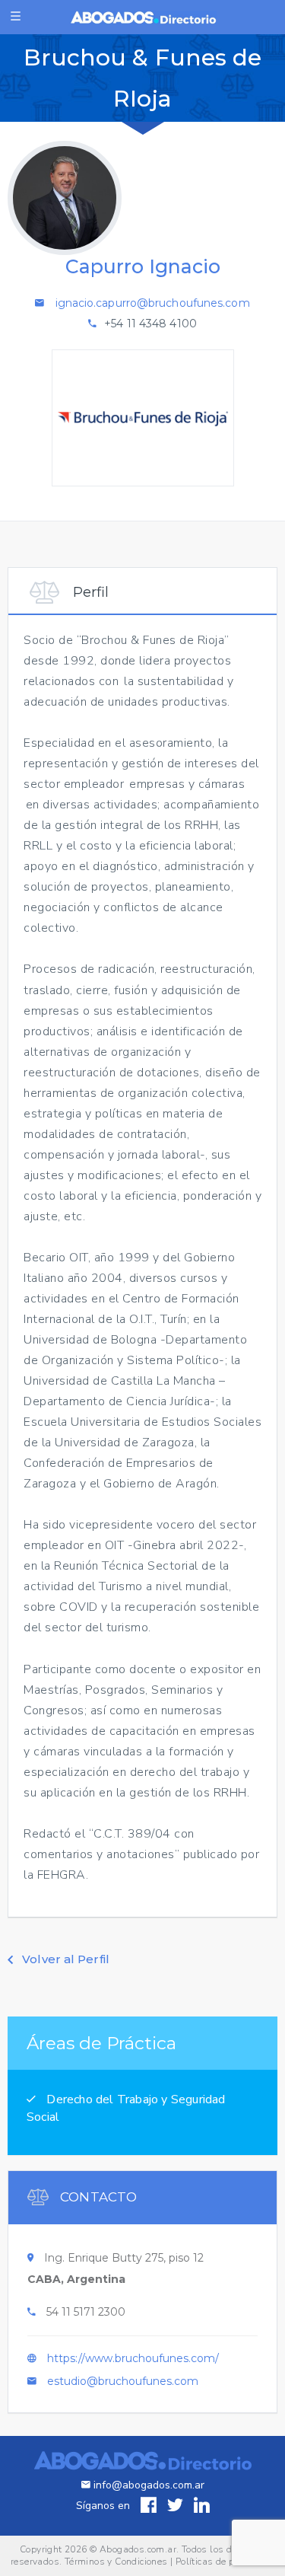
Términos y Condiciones (116, 2562)
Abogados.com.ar (138, 2549)
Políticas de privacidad (225, 2562)
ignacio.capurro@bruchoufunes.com (153, 303)
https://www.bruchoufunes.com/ (133, 2358)
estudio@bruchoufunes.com (123, 2381)
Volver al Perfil (64, 1959)
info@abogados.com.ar (149, 2485)
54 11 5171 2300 (86, 2312)
